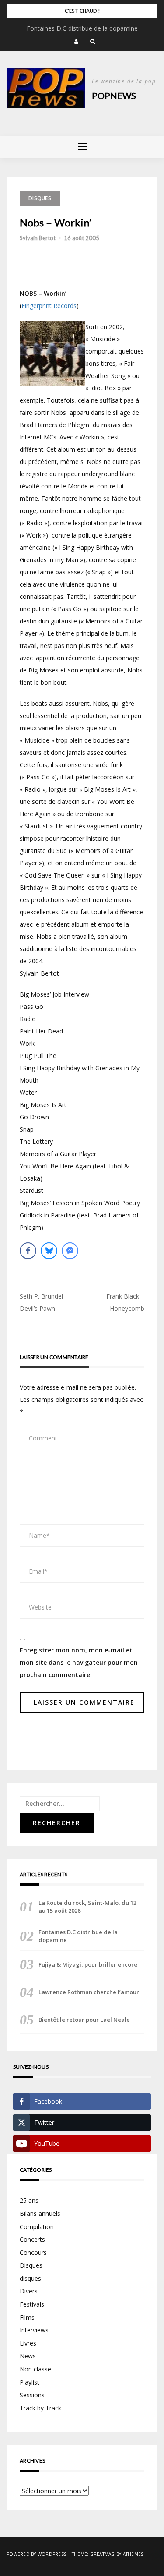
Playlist (30, 2382)
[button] (76, 42)
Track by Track (40, 2408)
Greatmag (103, 2554)
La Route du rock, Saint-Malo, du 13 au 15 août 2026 (87, 1907)
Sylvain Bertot (38, 238)
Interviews (34, 2330)
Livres (28, 2343)
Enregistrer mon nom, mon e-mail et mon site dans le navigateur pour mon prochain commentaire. (79, 1662)
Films (27, 2317)
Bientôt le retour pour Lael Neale (84, 2020)
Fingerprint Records (49, 306)
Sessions (32, 2395)
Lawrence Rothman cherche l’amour (89, 1992)
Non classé (35, 2369)
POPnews (114, 96)
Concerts (32, 2239)
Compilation (37, 2227)
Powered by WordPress (37, 2554)
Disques (40, 198)
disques (30, 2278)
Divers (29, 2291)
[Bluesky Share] (49, 1251)
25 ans (29, 2200)
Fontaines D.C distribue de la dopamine (82, 28)
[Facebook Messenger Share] (70, 1251)
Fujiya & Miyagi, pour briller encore (88, 1964)
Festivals (32, 2304)
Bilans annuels (40, 2213)
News (28, 2356)
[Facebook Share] (28, 1251)
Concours (33, 2252)
